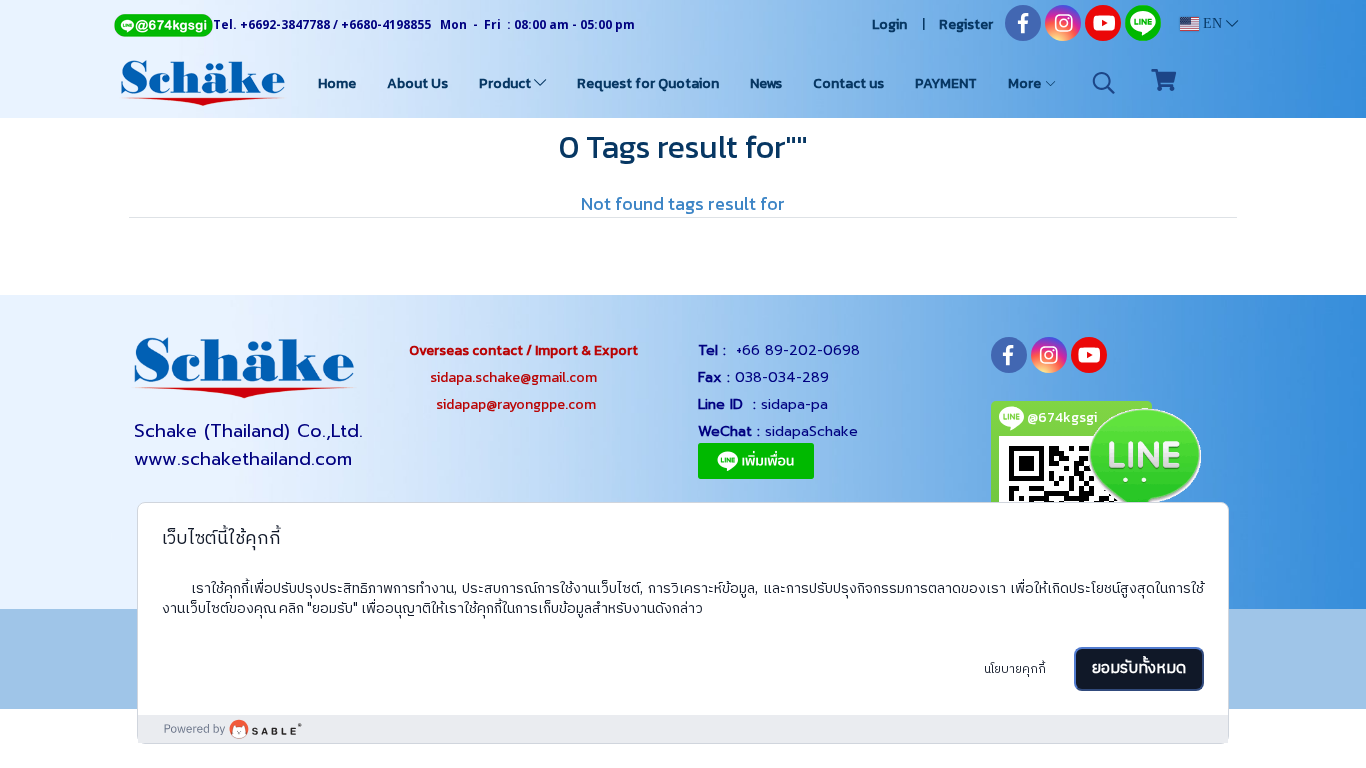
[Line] (163, 24)
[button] (1104, 83)
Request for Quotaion (648, 83)
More (1026, 83)
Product (506, 83)
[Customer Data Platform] (683, 729)
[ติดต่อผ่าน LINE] (1143, 460)
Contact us (848, 83)
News (766, 83)
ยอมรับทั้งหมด (1139, 668)
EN (1212, 23)
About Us (417, 83)
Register (966, 24)
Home (337, 83)
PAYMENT (946, 83)
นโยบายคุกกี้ (1015, 669)
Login (889, 24)
